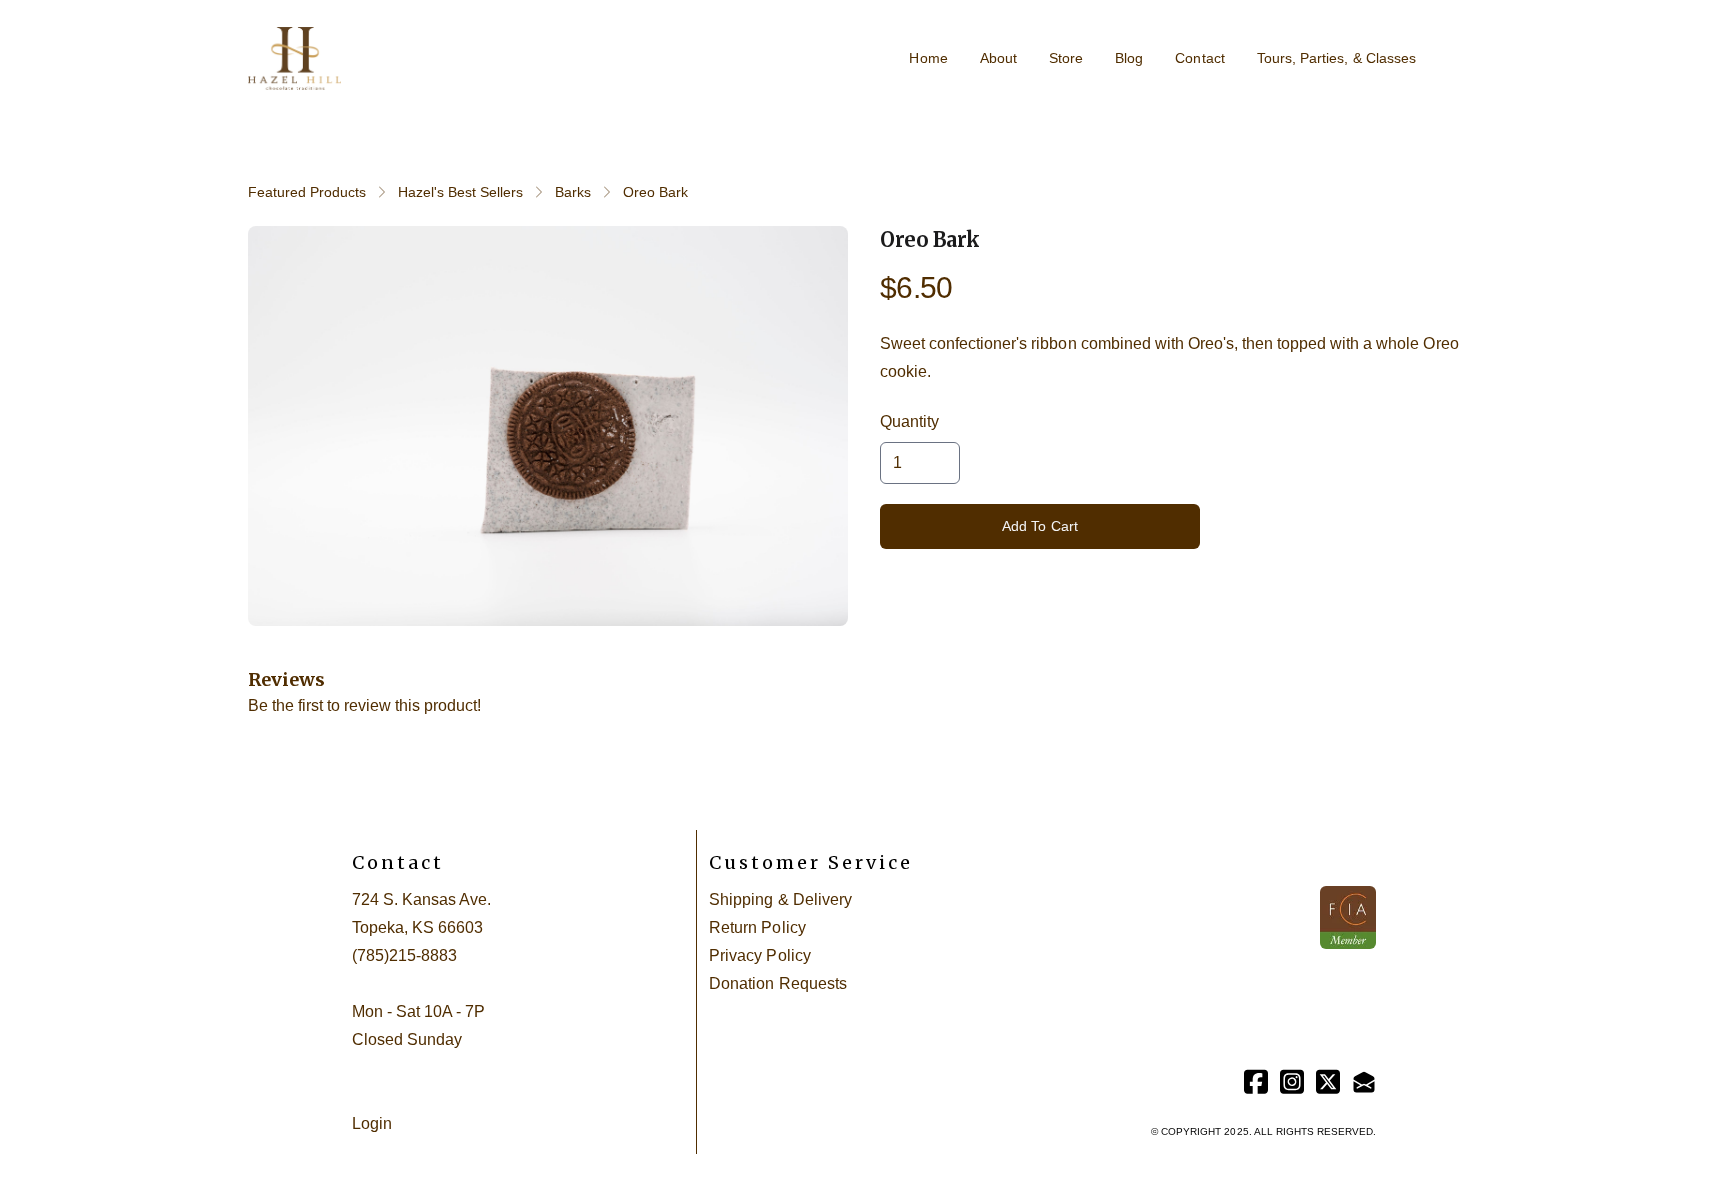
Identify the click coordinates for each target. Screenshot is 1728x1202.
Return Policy (757, 927)
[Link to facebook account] (1256, 1081)
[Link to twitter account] (1328, 1081)
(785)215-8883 (404, 955)
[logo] (294, 59)
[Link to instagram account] (1292, 1081)
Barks (573, 192)
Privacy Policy (759, 955)
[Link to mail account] (1364, 1081)
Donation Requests (777, 983)
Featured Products (307, 192)
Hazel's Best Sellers (460, 192)
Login (372, 1123)
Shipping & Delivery (780, 899)
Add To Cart (1040, 526)
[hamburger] (365, 47)
